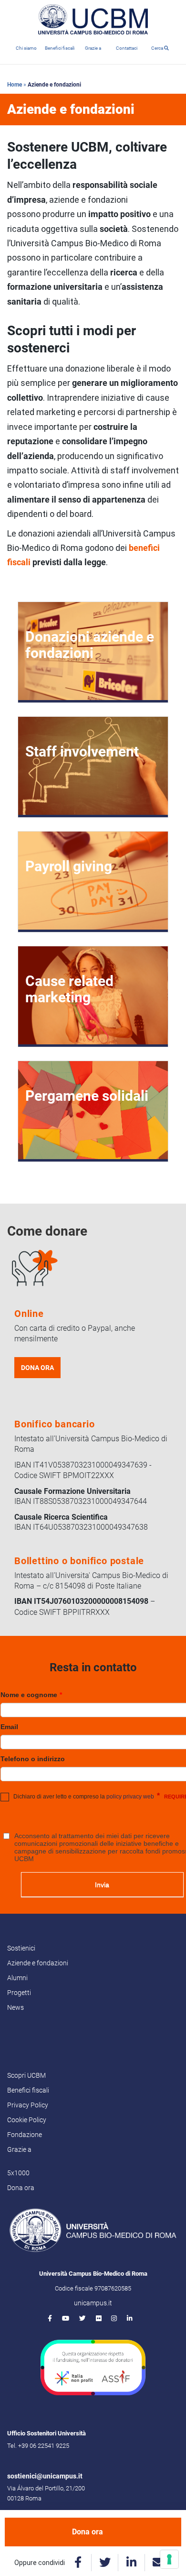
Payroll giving (69, 866)
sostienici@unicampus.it (45, 2476)
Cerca (158, 48)
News (15, 2007)
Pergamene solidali (87, 1096)
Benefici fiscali (60, 48)
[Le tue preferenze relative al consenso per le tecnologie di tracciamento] (169, 2559)
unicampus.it (93, 2303)
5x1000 (18, 2173)
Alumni (17, 1978)
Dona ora (88, 2532)
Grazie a (93, 48)
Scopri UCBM (26, 2075)
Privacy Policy (28, 2105)
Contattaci (127, 48)
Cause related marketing (69, 989)
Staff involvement (82, 751)
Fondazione (25, 2135)
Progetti (19, 1993)
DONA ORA (37, 1368)
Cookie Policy (27, 2120)
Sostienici (21, 1948)
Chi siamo (26, 48)
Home (15, 85)
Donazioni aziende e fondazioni (90, 645)
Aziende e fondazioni (38, 1963)
